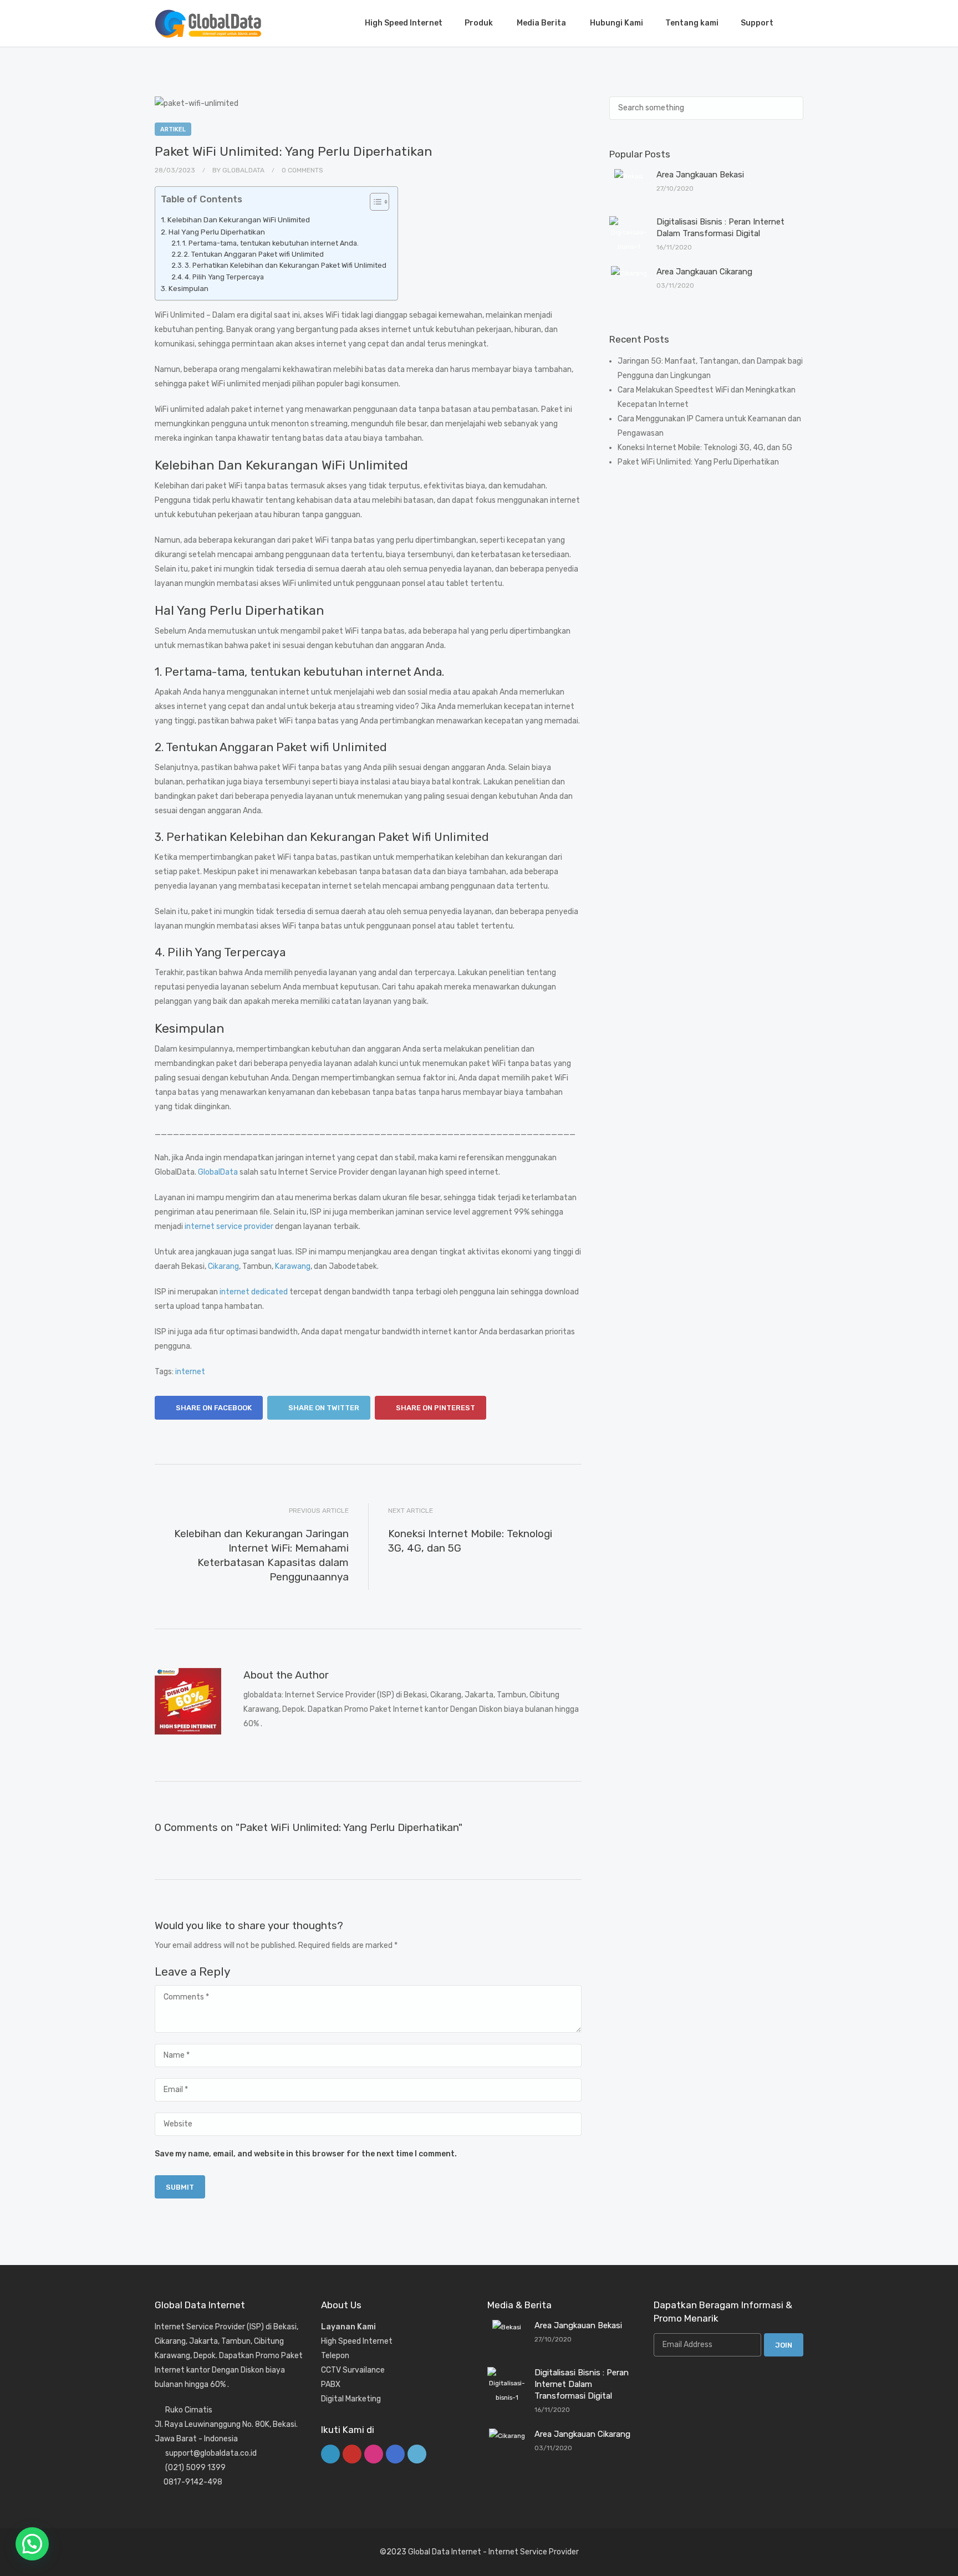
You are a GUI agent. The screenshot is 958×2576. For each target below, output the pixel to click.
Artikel (173, 129)
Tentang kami (692, 23)
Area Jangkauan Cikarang (704, 272)
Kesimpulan (188, 289)
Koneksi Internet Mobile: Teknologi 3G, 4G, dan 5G (705, 448)
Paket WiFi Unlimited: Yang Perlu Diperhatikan (698, 462)
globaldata (243, 170)
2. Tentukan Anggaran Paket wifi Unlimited (254, 254)
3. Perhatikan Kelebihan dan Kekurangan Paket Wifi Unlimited (286, 265)
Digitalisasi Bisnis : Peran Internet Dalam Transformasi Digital (582, 2384)
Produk (480, 23)
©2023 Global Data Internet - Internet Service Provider (479, 2552)
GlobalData (218, 1172)
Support (757, 23)
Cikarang (223, 1266)
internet (190, 1372)
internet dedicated (254, 1292)
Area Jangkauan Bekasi (700, 175)
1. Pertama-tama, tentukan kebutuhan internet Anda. (271, 243)
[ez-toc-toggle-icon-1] (374, 203)
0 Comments (302, 170)
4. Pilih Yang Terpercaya (224, 277)
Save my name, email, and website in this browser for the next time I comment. (306, 2154)
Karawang (293, 1266)
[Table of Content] (379, 202)
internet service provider (229, 1226)
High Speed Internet (404, 23)
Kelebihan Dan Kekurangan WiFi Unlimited (239, 220)
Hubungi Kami (616, 23)
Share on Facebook (213, 1408)
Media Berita (542, 23)
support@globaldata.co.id (211, 2453)
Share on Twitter (323, 1408)
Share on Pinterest (435, 1408)
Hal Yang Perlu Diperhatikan (217, 232)
